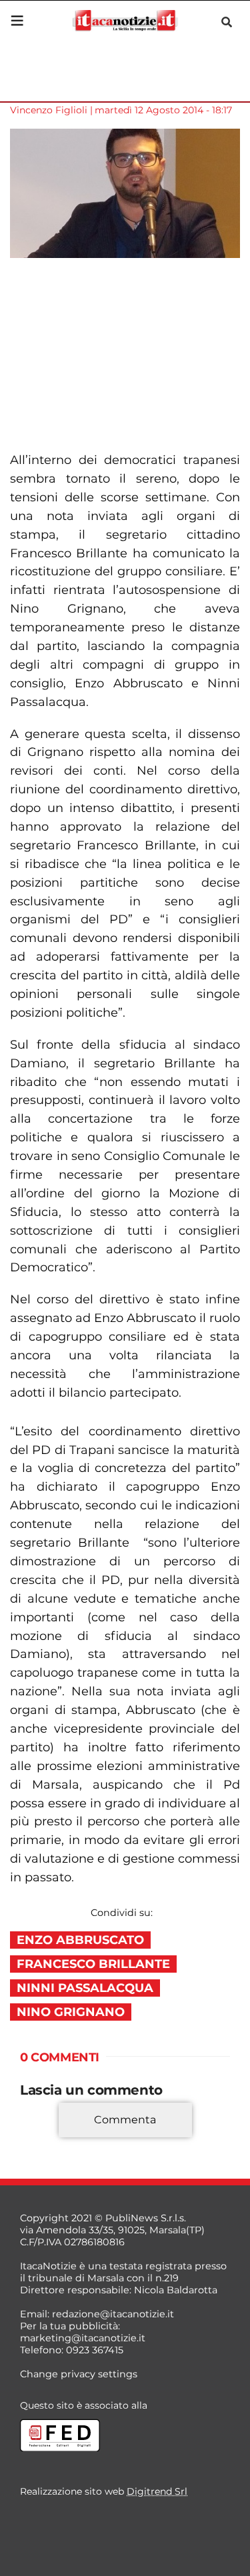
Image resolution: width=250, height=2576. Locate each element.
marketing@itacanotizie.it (83, 2338)
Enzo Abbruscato (80, 1940)
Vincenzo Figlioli (49, 110)
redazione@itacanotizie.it (113, 2314)
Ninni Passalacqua (85, 1988)
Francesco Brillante (93, 1964)
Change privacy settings (79, 2374)
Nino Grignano (71, 2012)
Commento (48, 2139)
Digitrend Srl (157, 2491)
